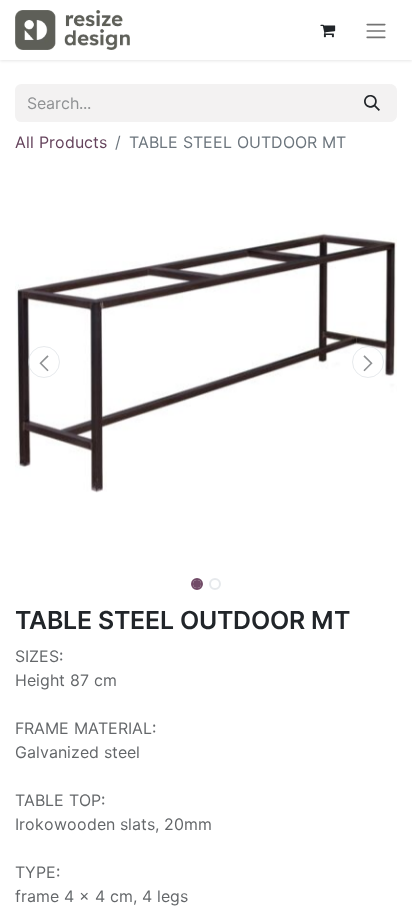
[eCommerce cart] (327, 30)
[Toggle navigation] (376, 30)
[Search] (372, 103)
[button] (43, 362)
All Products (61, 142)
